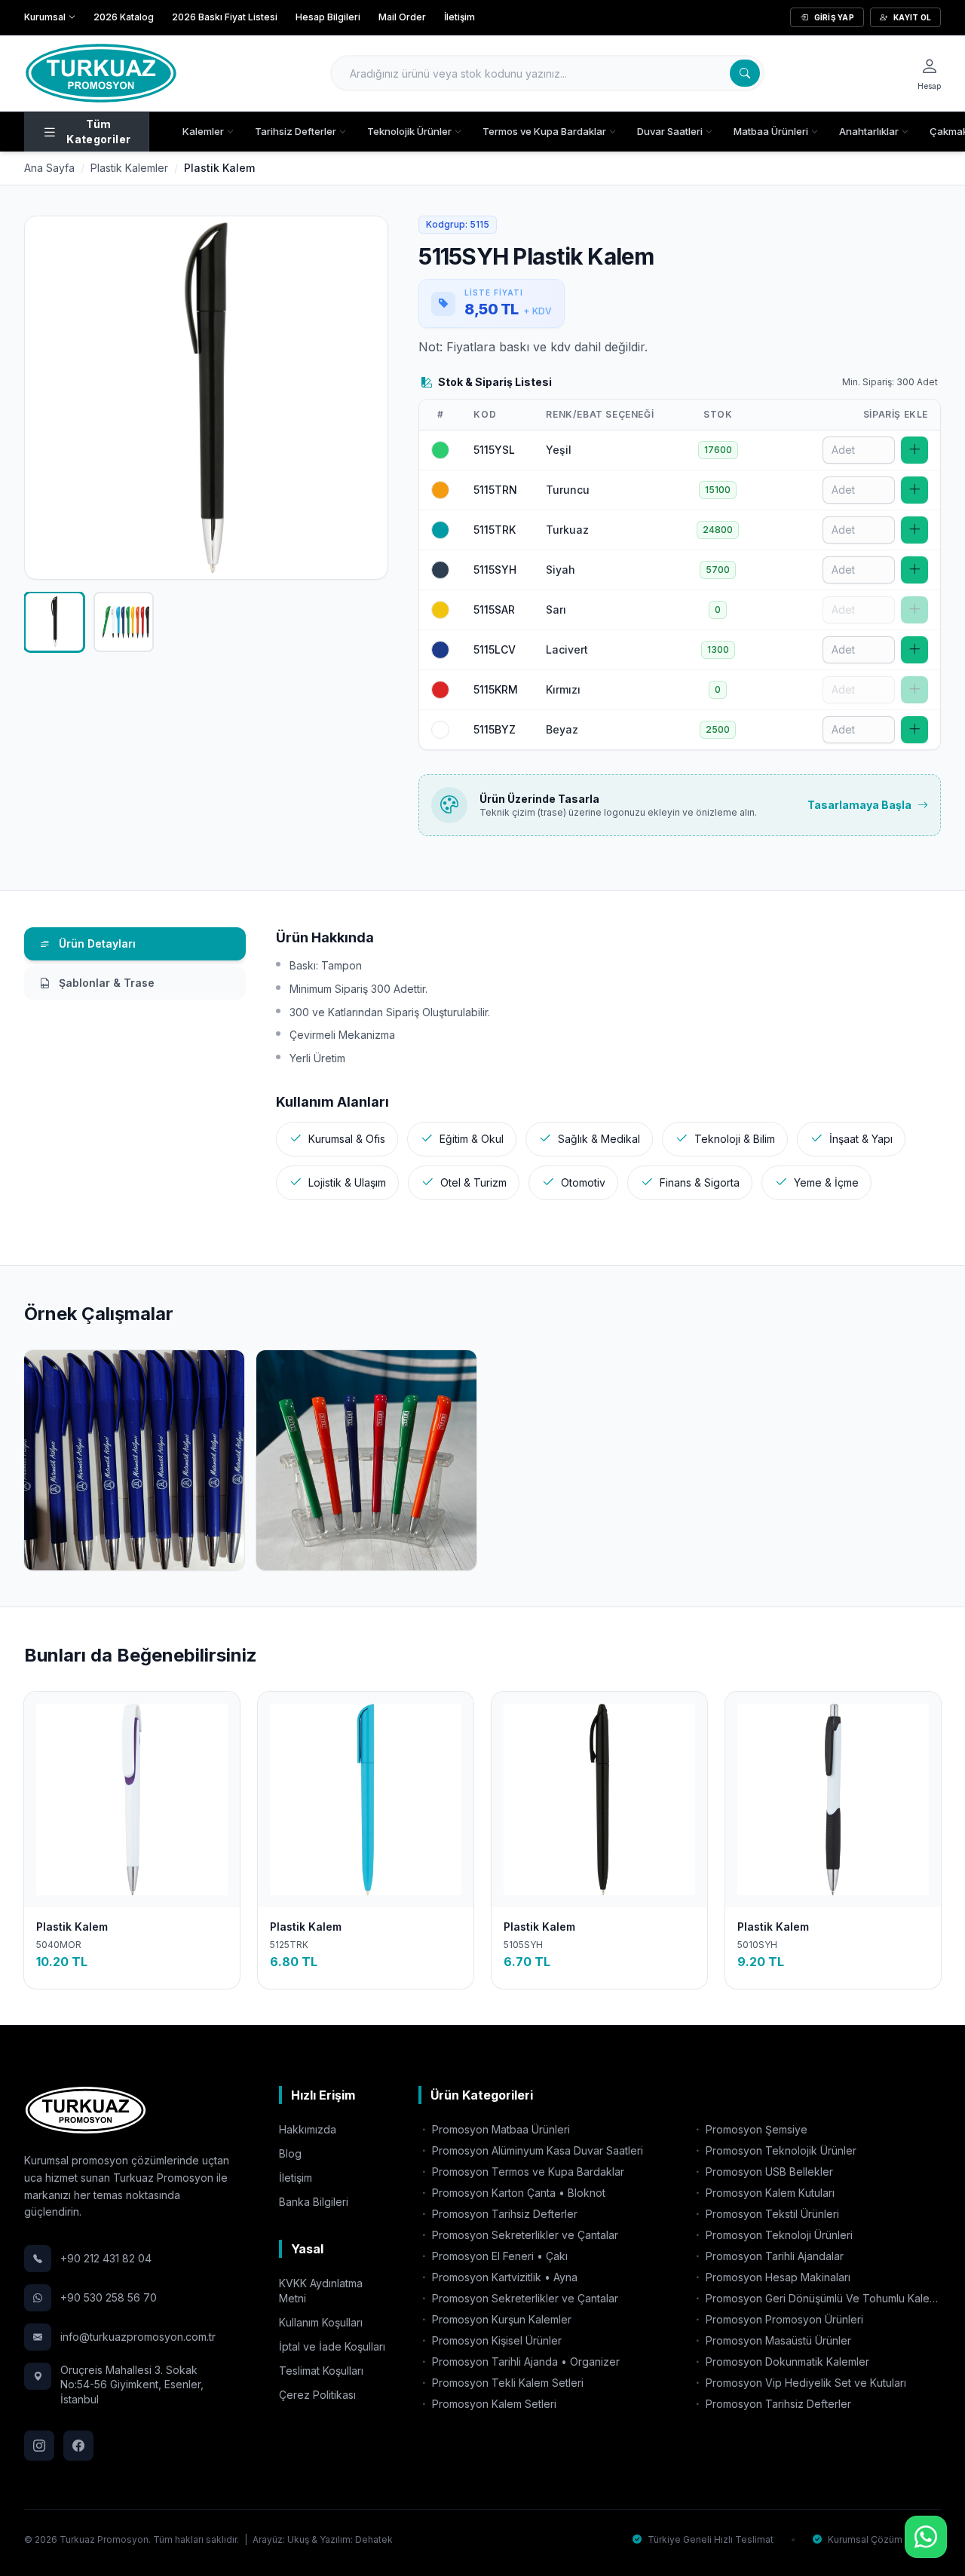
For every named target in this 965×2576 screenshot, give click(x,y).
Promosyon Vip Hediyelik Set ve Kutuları (804, 2383)
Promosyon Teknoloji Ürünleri (778, 2235)
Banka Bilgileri (314, 2202)
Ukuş (298, 2539)
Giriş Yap (834, 17)
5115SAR (494, 610)
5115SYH (495, 570)
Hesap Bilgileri (328, 17)
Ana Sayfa (49, 168)
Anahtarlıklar (869, 131)
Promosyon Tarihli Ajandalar (773, 2256)
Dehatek (374, 2539)
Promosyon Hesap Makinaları (777, 2277)
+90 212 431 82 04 (106, 2258)
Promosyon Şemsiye (755, 2129)
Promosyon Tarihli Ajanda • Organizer (524, 2362)
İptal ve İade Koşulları (332, 2346)
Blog (290, 2153)
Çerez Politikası (317, 2395)
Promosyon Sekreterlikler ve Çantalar (524, 2235)
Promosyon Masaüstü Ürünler (777, 2340)
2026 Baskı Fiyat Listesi (225, 17)
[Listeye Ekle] (914, 450)
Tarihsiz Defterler (296, 131)
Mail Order (402, 17)
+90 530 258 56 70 (109, 2297)
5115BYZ (495, 729)
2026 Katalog (124, 17)
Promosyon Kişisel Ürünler (495, 2340)
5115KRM (496, 689)
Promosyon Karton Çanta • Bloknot (517, 2193)
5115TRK (495, 530)
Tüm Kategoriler (98, 132)
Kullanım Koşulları (321, 2322)
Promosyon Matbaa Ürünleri (499, 2129)
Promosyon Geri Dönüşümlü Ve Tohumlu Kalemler (822, 2298)
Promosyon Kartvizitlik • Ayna (503, 2277)
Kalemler (203, 131)
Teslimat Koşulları (321, 2371)
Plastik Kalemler (129, 168)
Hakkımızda (308, 2129)
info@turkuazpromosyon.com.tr (138, 2337)
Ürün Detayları (96, 943)
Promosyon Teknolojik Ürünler (780, 2150)
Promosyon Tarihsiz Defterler (503, 2214)
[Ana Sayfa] (101, 73)
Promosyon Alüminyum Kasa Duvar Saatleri (536, 2150)
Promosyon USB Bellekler (768, 2172)
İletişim (460, 17)
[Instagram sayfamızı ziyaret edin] (39, 2446)
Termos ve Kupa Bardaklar (544, 131)
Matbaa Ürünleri (771, 131)
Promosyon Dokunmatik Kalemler (786, 2362)
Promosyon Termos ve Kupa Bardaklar (527, 2172)
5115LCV (495, 649)
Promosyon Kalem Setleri (493, 2404)
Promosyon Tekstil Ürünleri (771, 2214)
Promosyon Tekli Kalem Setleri (506, 2383)
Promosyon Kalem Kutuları (769, 2193)
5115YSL (494, 450)
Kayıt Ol (912, 17)
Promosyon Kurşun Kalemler (500, 2319)
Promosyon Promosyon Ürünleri (783, 2319)
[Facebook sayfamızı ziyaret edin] (78, 2446)
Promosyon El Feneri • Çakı (498, 2256)
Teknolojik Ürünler (409, 131)
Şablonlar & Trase (105, 983)
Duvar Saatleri (670, 131)
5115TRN (495, 490)
